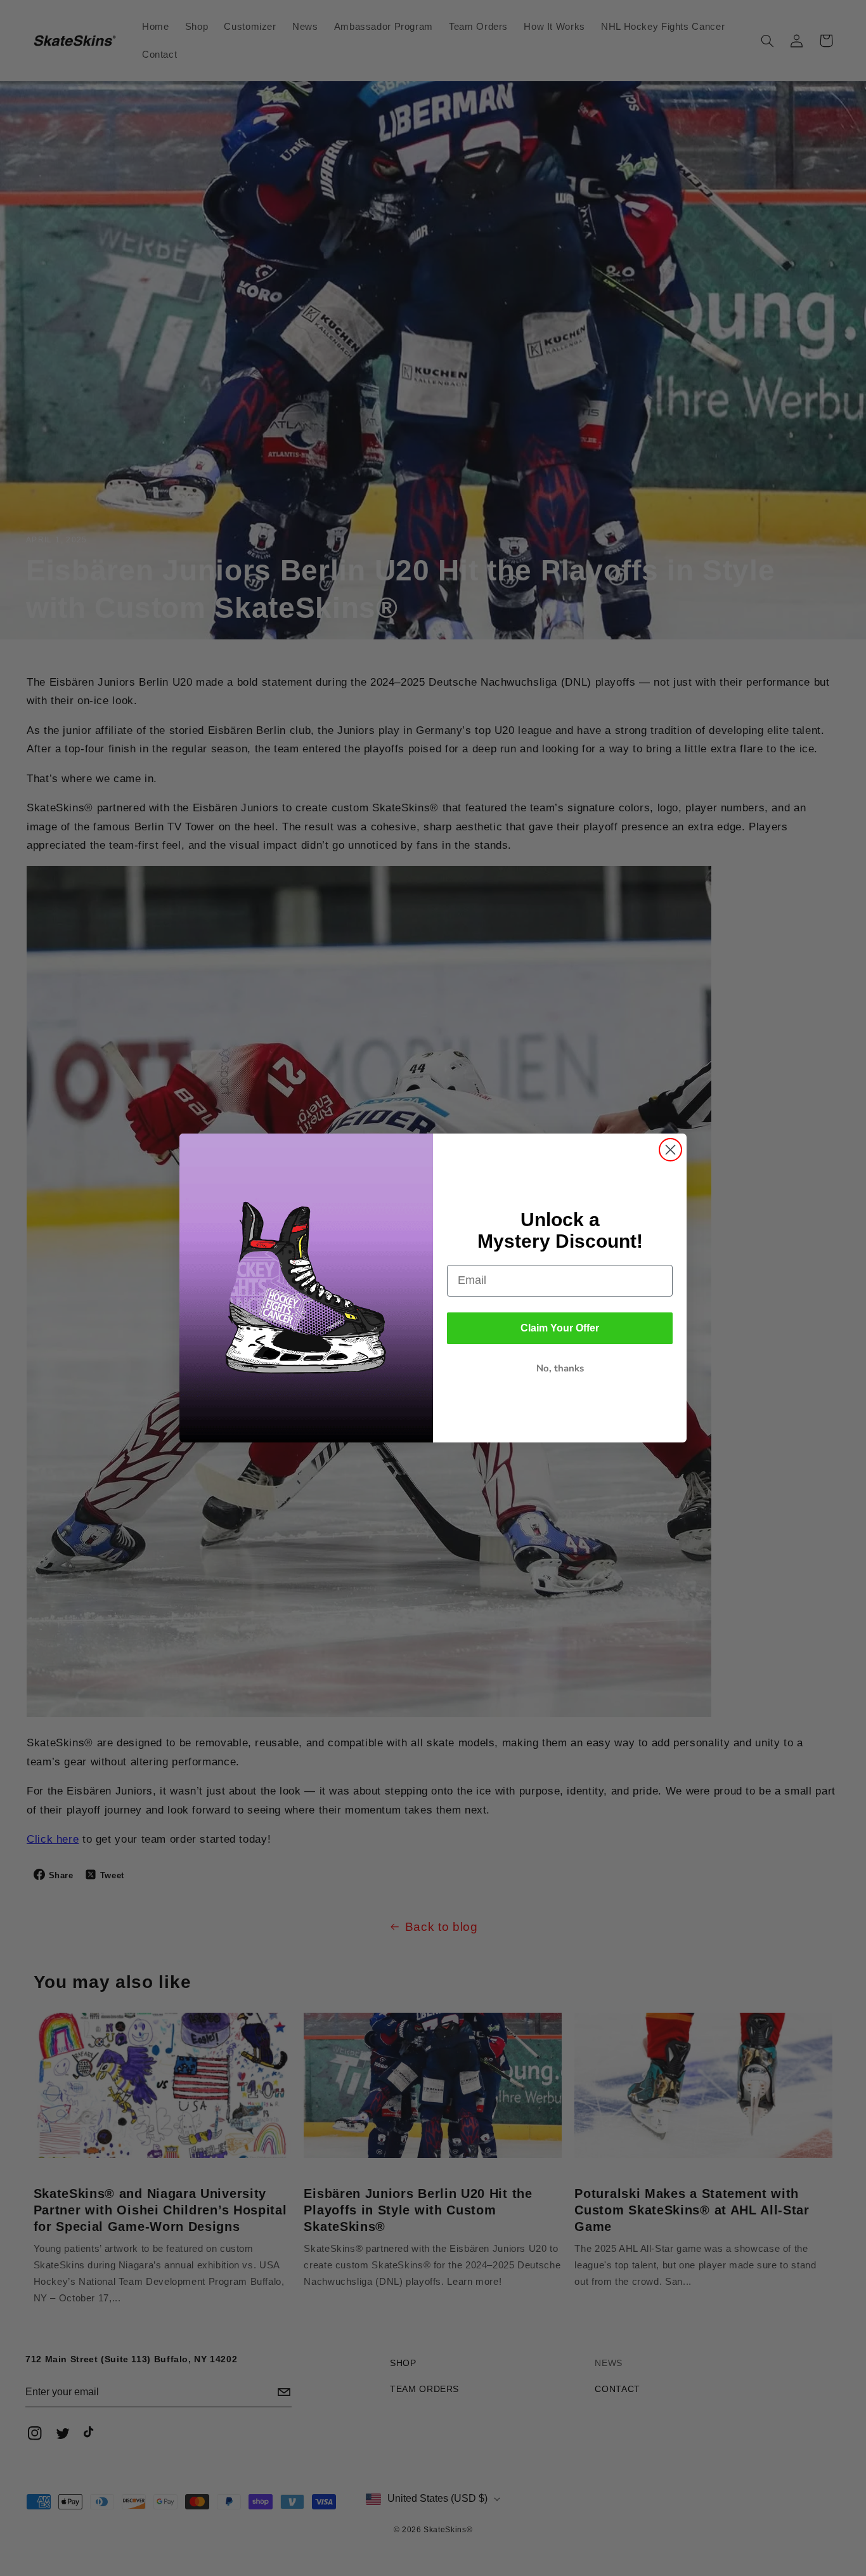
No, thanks (560, 1368)
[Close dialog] (670, 1150)
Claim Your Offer (560, 1328)
